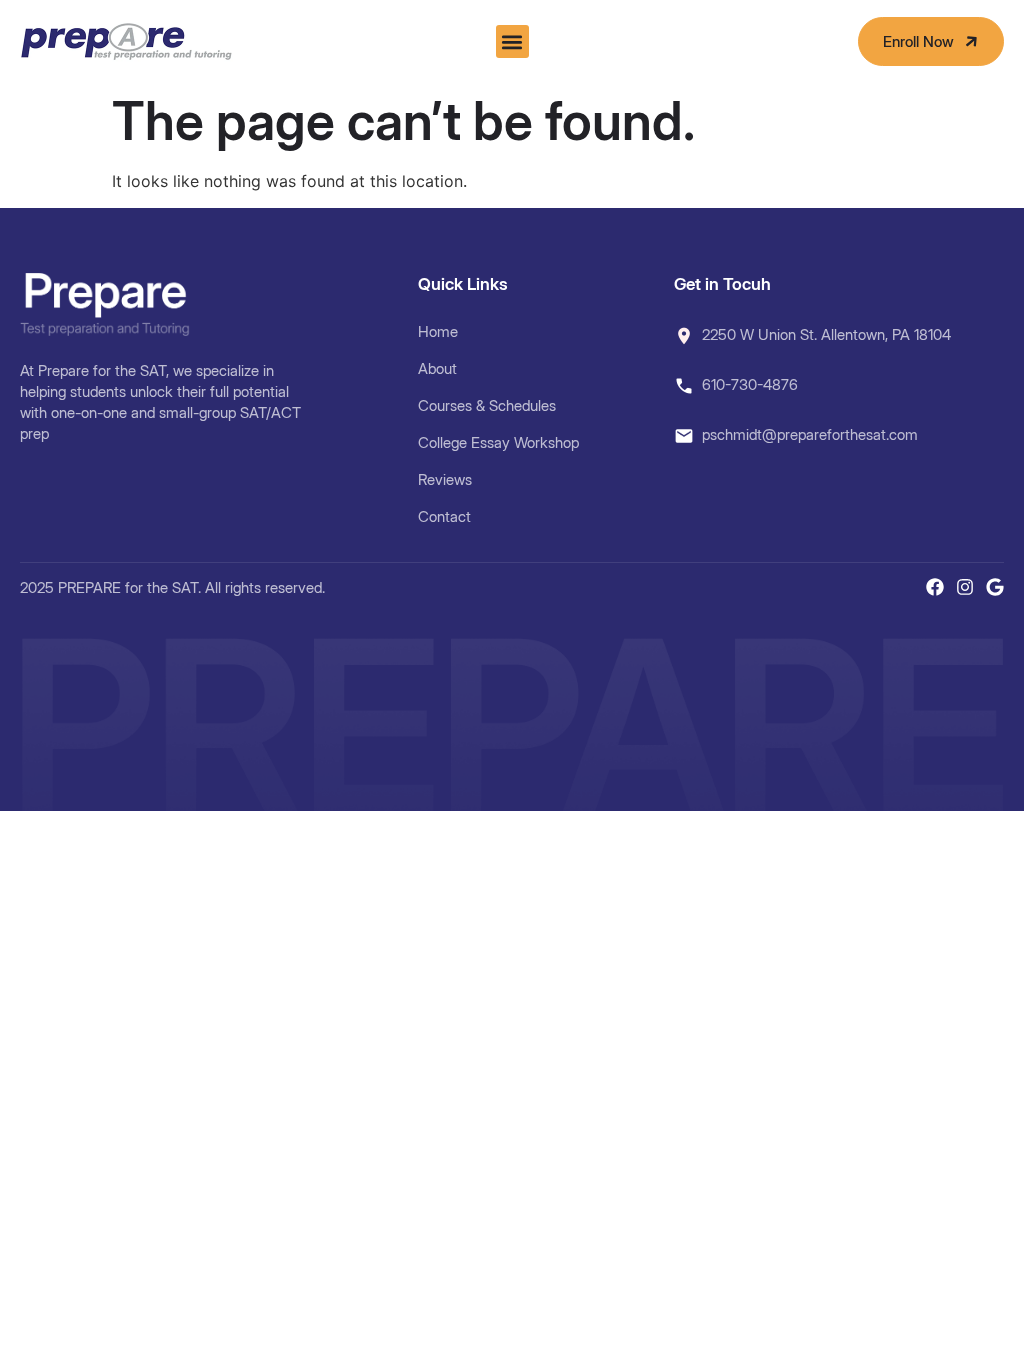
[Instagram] (965, 587)
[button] (512, 41)
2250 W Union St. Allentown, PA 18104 (826, 334)
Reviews (445, 479)
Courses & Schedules (487, 405)
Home (438, 331)
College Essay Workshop (498, 442)
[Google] (995, 587)
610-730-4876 (750, 384)
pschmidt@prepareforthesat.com (810, 434)
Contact (444, 516)
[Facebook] (935, 587)
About (437, 368)
